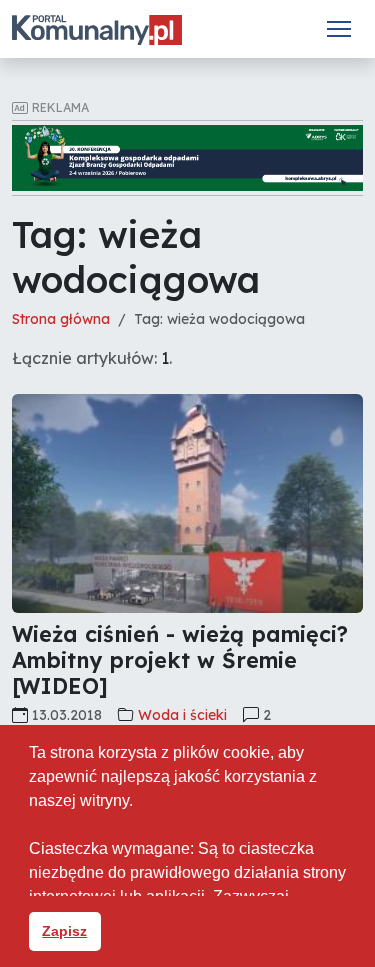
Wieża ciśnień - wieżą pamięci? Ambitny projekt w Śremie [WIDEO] (180, 659)
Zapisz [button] (64, 931)
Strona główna (61, 319)
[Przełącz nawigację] (339, 29)
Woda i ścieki (182, 715)
